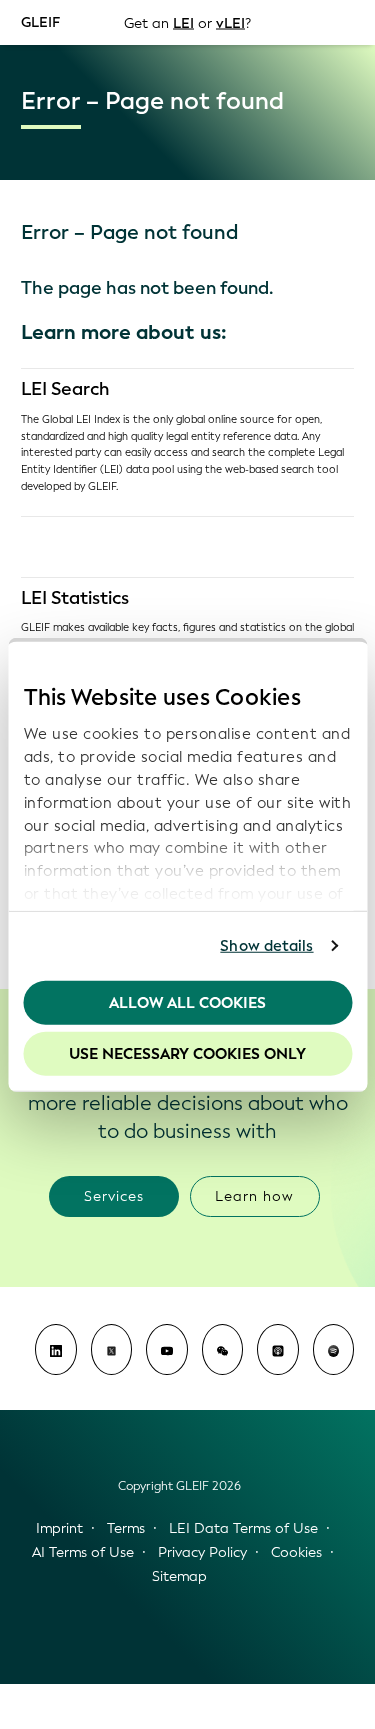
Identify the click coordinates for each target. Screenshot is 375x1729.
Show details (266, 946)
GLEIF (40, 21)
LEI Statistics (75, 598)
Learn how (254, 1196)
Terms (126, 1528)
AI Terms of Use (83, 1552)
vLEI (230, 22)
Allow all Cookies (187, 1002)
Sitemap (179, 1576)
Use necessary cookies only (187, 1054)
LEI (183, 22)
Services (114, 1196)
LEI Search (65, 389)
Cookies (296, 1552)
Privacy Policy (202, 1552)
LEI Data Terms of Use (243, 1528)
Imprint (59, 1528)
